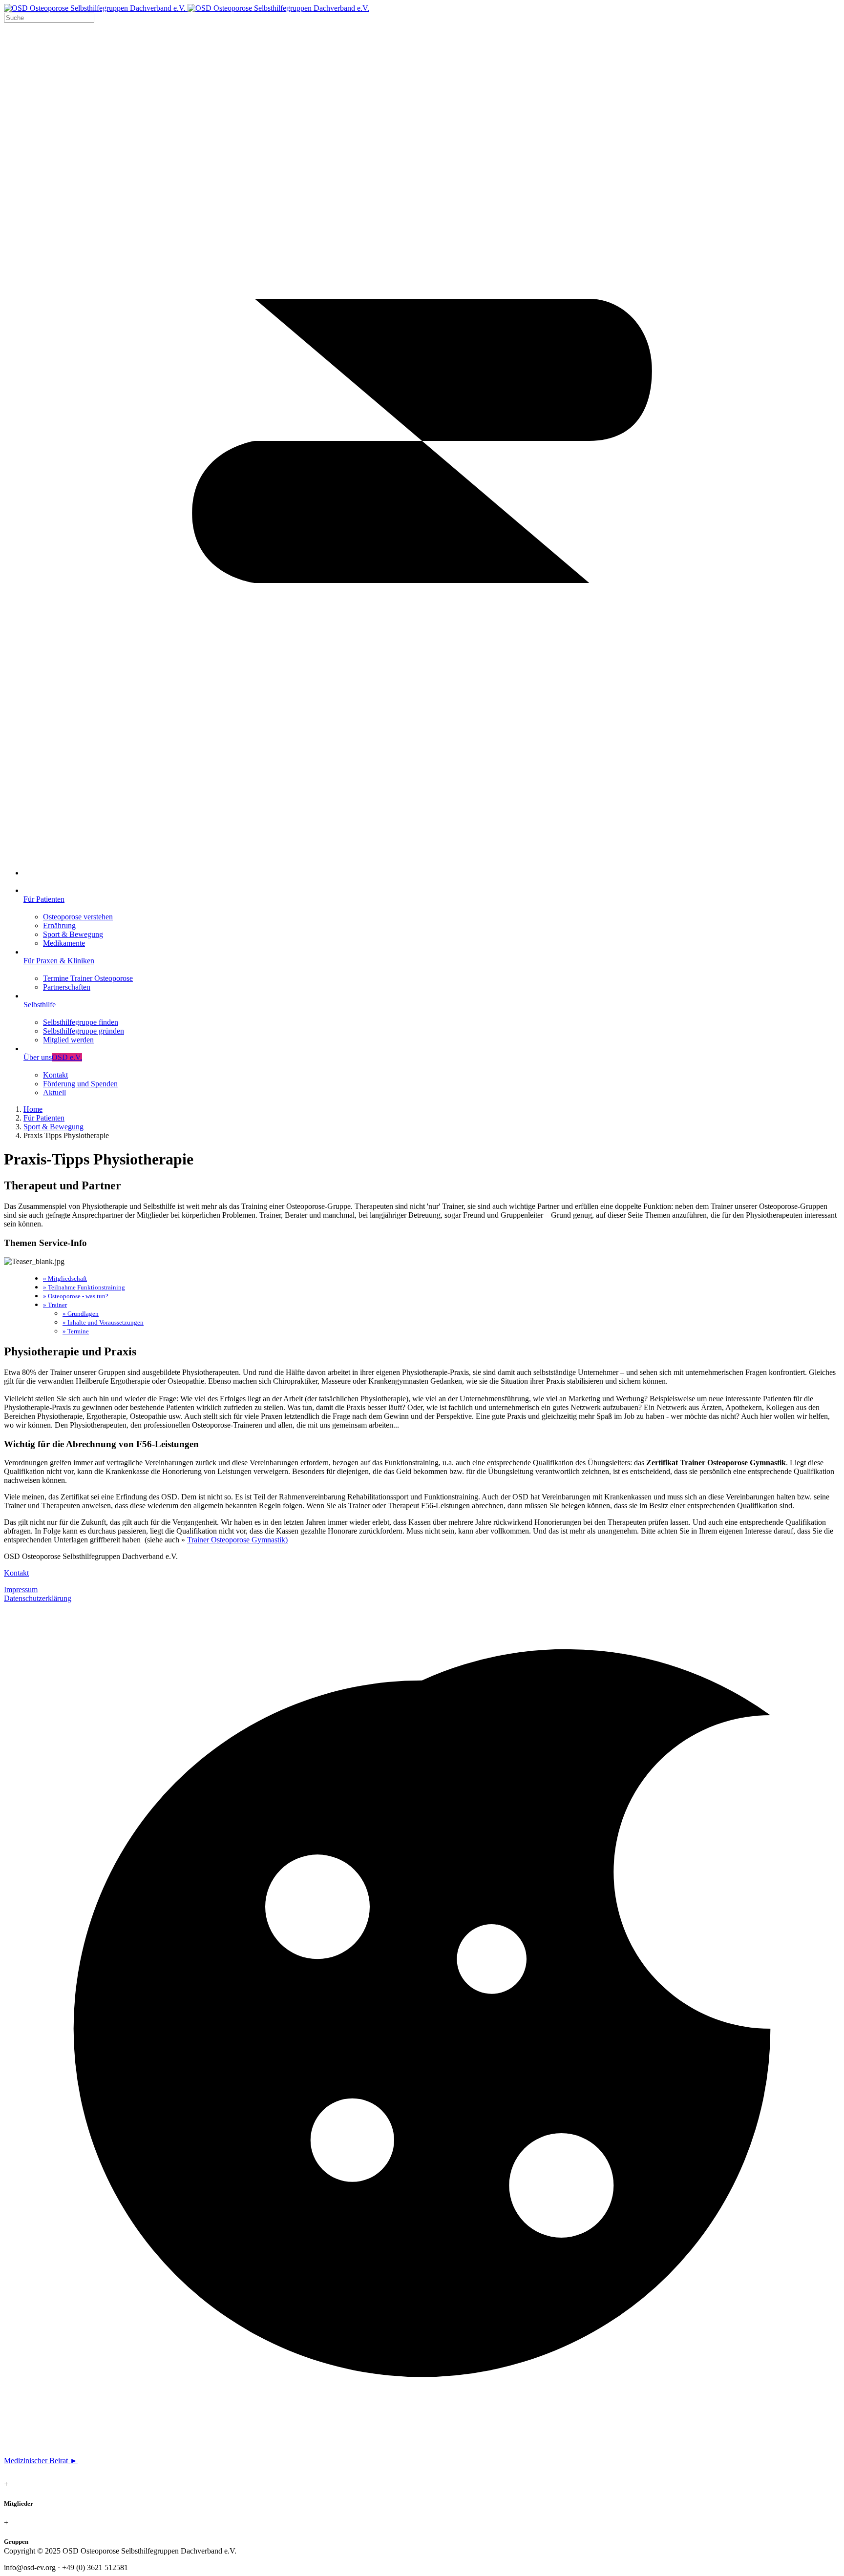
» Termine (76, 1331)
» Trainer (55, 1305)
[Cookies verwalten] (422, 2444)
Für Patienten (44, 1118)
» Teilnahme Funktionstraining (84, 1287)
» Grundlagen (81, 1314)
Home (33, 1109)
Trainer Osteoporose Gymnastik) (237, 1540)
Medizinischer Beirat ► (41, 2461)
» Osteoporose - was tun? (76, 1296)
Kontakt (16, 1573)
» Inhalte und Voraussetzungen (103, 1322)
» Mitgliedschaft (65, 1278)
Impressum (21, 1589)
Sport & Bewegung (53, 1127)
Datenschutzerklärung (38, 1598)
